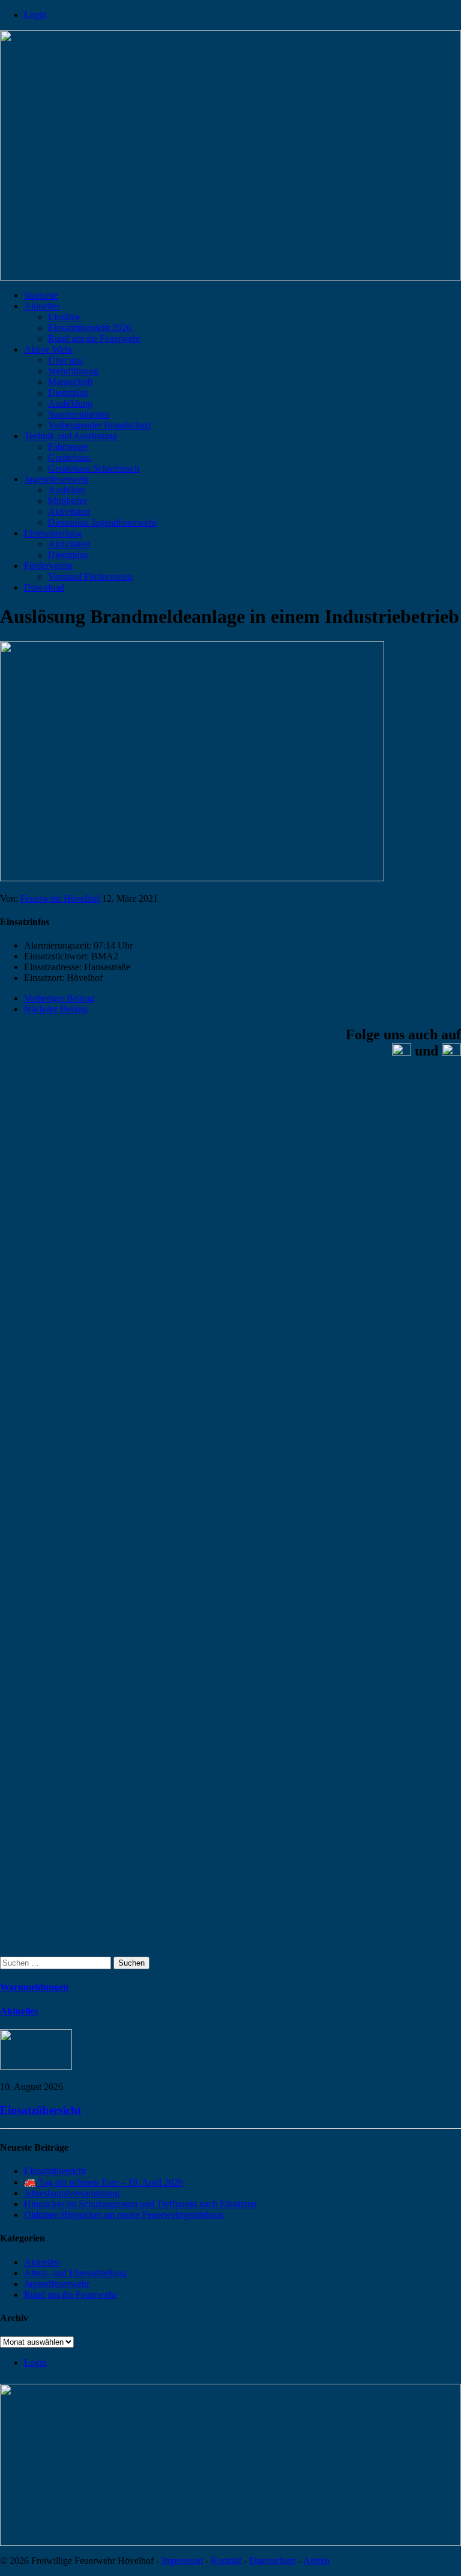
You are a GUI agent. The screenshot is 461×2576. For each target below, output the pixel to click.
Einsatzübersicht (41, 2110)
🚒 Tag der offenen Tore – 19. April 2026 (104, 2182)
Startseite (41, 295)
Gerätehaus (69, 457)
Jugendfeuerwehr (57, 479)
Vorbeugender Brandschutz (100, 425)
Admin (316, 2561)
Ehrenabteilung (53, 533)
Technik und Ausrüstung (71, 436)
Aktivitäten (69, 512)
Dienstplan (68, 393)
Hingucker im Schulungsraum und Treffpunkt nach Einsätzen (140, 2204)
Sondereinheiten (79, 414)
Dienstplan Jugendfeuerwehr (102, 522)
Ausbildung (70, 403)
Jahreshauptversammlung (72, 2193)
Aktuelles (42, 306)
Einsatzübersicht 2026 (90, 328)
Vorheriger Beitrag (59, 998)
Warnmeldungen (34, 1987)
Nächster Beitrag (56, 1009)
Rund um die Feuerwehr (94, 339)
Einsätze (64, 317)
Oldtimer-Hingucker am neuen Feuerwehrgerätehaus (124, 2215)
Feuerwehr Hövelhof (60, 898)
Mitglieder (68, 501)
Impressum (182, 2561)
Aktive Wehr (48, 349)
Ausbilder (67, 490)
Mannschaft (70, 382)
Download (44, 587)
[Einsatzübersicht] (36, 2066)
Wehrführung (73, 371)
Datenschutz (273, 2561)
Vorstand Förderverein (90, 576)
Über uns (65, 360)
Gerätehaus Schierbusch (94, 468)
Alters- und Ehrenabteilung (75, 2273)
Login (35, 15)
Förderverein (48, 566)
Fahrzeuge (68, 447)
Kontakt (226, 2561)
